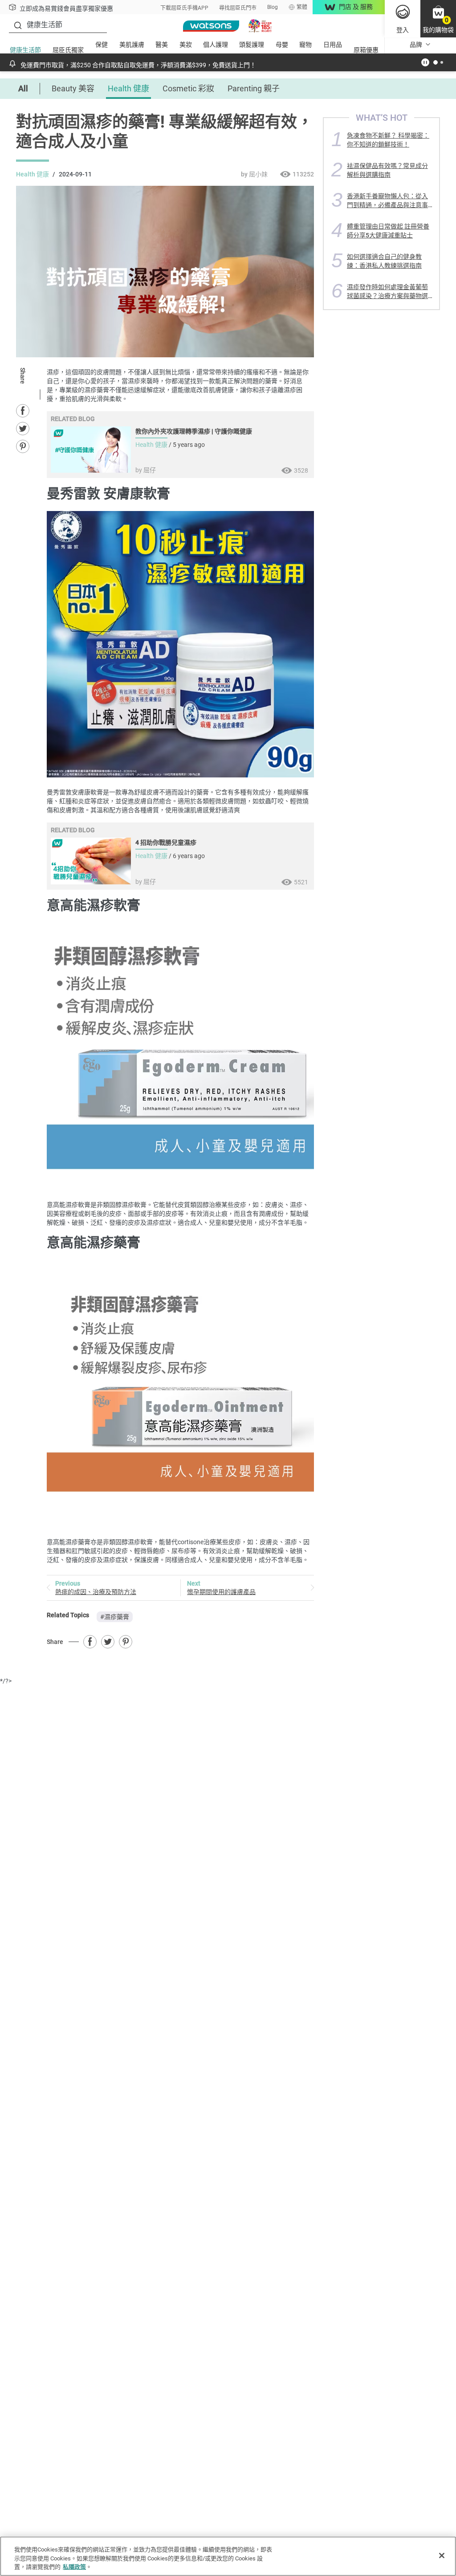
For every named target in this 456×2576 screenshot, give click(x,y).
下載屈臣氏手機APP (184, 8)
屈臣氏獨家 (68, 50)
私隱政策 (74, 2567)
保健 (102, 45)
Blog (273, 7)
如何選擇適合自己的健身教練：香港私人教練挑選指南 (384, 261)
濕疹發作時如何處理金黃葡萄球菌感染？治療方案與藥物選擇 (387, 291)
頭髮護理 (252, 45)
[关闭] (442, 2556)
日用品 (333, 45)
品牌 (416, 45)
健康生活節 (25, 50)
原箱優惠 (366, 50)
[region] (228, 2556)
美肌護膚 (132, 45)
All (23, 88)
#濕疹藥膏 (115, 1617)
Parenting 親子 (254, 88)
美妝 (186, 45)
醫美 (162, 45)
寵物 (305, 45)
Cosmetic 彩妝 (188, 88)
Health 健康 (128, 88)
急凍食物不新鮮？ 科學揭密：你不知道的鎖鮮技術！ (388, 140)
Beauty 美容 (73, 88)
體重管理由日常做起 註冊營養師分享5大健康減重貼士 (388, 231)
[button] (438, 19)
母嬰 (282, 45)
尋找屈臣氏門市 (238, 8)
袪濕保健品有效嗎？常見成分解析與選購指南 (387, 170)
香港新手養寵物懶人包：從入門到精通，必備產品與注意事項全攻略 (387, 200)
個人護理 (216, 45)
